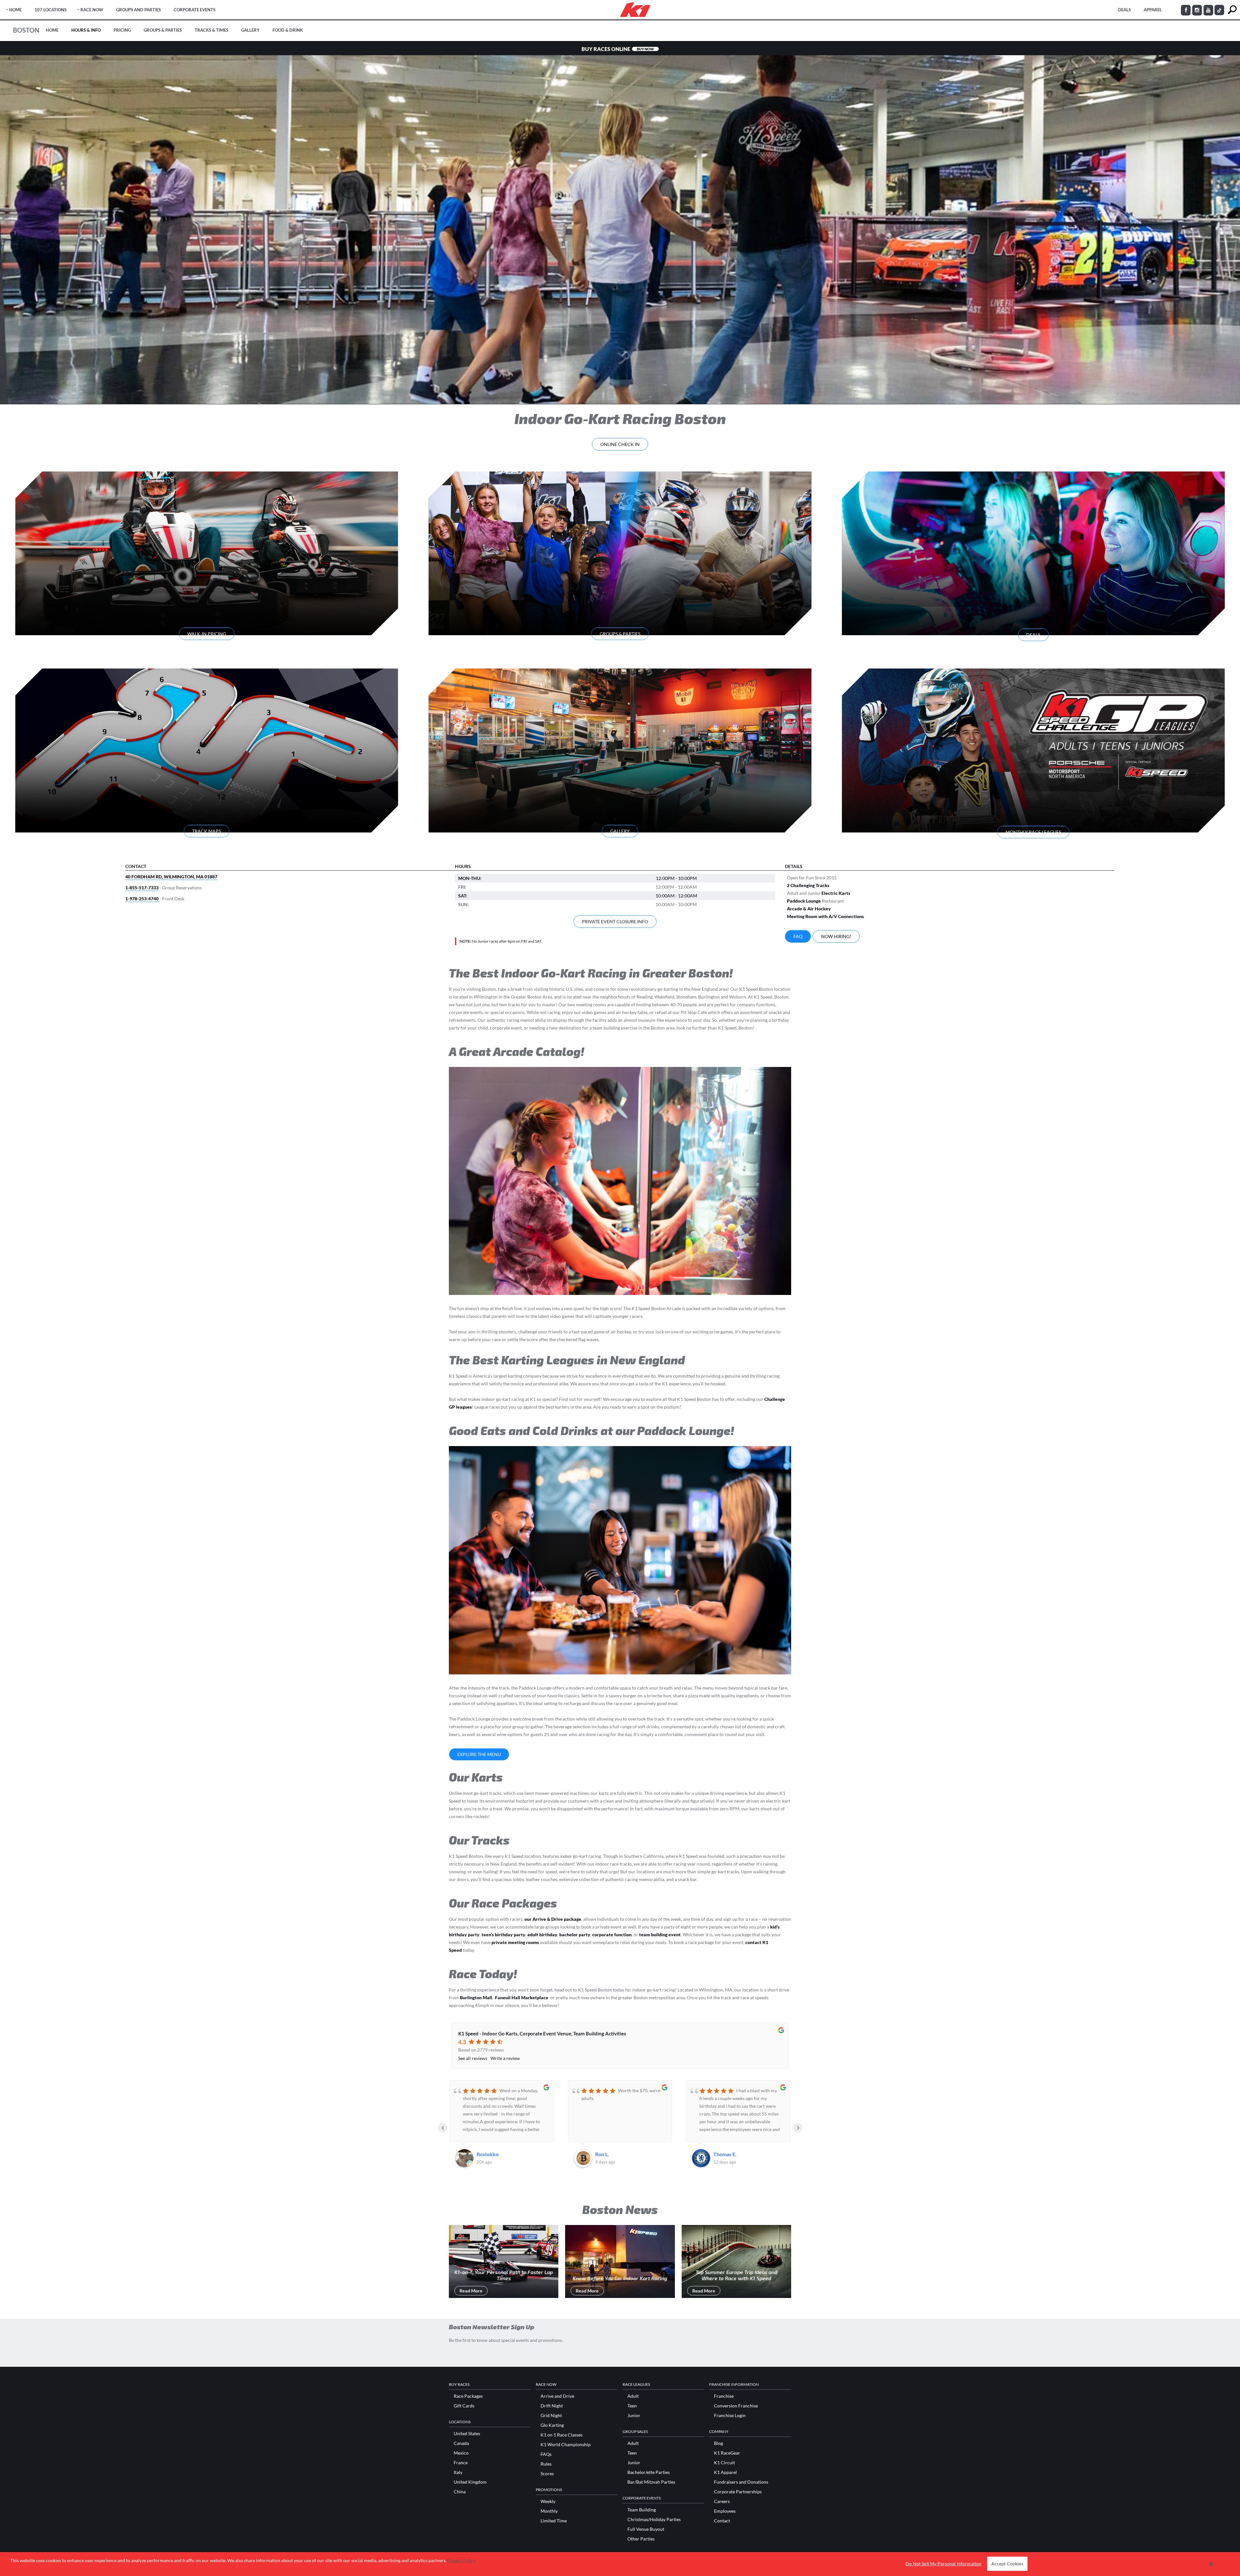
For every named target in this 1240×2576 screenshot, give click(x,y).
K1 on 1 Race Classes (562, 2435)
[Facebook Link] (1186, 10)
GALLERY (620, 831)
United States (467, 2434)
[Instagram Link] (1197, 10)
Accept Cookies (1007, 2564)
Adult (633, 2396)
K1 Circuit (724, 2463)
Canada (461, 2443)
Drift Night (552, 2406)
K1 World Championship (566, 2445)
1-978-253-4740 (142, 899)
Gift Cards (464, 2406)
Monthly (549, 2511)
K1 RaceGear (727, 2453)
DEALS (1124, 10)
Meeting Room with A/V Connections (825, 916)
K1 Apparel (725, 2472)
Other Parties (641, 2539)
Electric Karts (836, 893)
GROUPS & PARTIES (620, 634)
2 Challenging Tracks (808, 885)
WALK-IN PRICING (207, 634)
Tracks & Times (212, 30)
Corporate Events (195, 10)
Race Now (92, 10)
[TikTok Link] (1219, 10)
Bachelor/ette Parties (649, 2472)
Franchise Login (730, 2416)
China (460, 2492)
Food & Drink (288, 30)
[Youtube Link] (1208, 10)
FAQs (546, 2454)
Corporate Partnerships (738, 2492)
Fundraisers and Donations (741, 2482)
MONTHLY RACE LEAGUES (1033, 832)
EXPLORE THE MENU (479, 1754)
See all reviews (473, 2058)
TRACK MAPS (207, 831)
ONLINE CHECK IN (620, 444)
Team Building (642, 2510)
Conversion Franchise (736, 2406)
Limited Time (554, 2521)
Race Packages (468, 2396)
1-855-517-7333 (142, 888)
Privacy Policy (461, 2560)
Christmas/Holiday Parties (654, 2519)
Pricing (122, 30)
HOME (15, 10)
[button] (1211, 2564)
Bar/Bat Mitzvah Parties (651, 2482)
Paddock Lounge (804, 901)
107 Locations (51, 10)
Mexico (461, 2453)
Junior (634, 2416)
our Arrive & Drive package (553, 1919)
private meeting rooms (515, 1942)
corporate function (612, 1935)
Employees (725, 2511)
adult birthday (542, 1935)
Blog (718, 2443)
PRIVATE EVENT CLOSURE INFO (615, 921)
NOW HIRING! (836, 936)
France (461, 2463)
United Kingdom (470, 2482)
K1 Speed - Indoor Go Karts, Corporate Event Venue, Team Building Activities (542, 2033)
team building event (660, 1935)
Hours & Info (86, 30)
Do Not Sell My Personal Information (943, 2564)
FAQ (798, 936)
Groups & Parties (163, 30)
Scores (547, 2474)
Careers (722, 2501)
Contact (722, 2521)
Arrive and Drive (557, 2396)
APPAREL (1153, 10)
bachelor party (575, 1935)
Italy (458, 2472)
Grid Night (551, 2416)
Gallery (250, 30)
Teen (632, 2406)
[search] (1232, 10)
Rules (546, 2464)
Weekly (548, 2501)
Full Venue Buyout (646, 2529)
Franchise (724, 2396)
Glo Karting (552, 2425)
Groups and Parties (139, 10)
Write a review (505, 2058)
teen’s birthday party (503, 1935)
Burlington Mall (476, 1997)
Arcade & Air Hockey (809, 909)
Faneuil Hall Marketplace (522, 1997)
